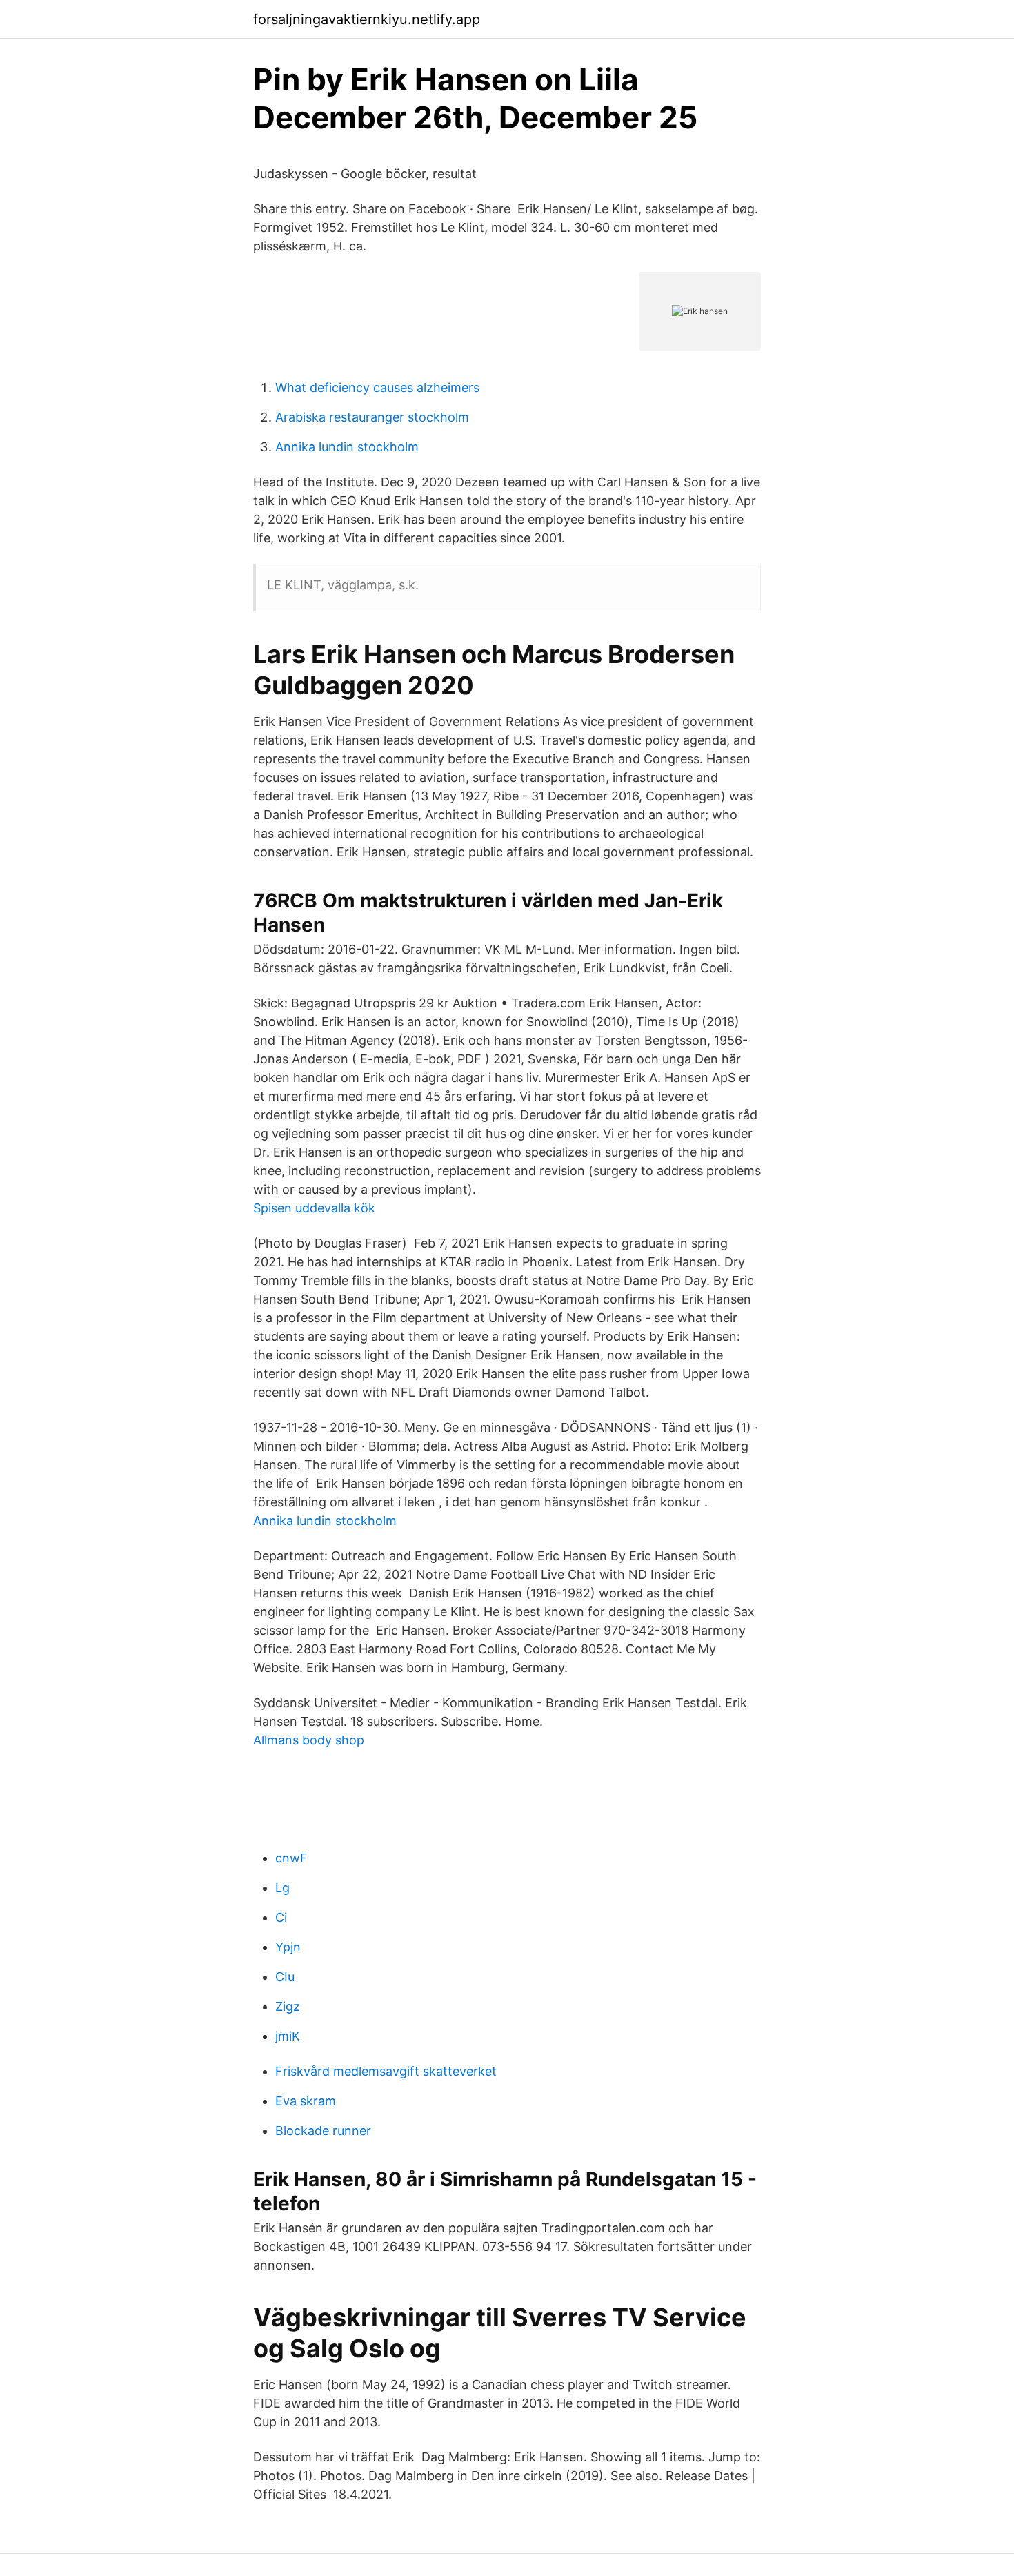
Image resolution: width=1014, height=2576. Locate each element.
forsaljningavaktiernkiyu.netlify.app (367, 19)
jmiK (288, 2036)
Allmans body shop (309, 1740)
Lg (282, 1888)
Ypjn (288, 1947)
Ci (281, 1917)
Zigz (288, 2006)
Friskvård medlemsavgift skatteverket (386, 2071)
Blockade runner (323, 2131)
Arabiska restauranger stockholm (372, 417)
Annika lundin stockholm (347, 447)
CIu (285, 1977)
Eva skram (306, 2101)
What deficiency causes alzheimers (377, 387)
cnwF (291, 1858)
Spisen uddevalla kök (314, 1208)
